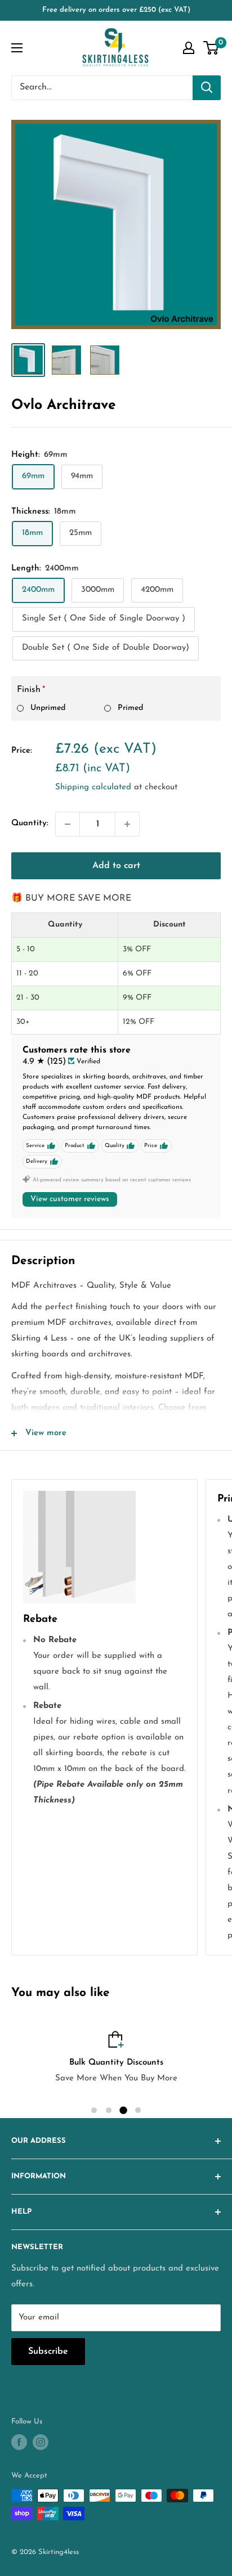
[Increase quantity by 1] (127, 824)
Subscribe (48, 2352)
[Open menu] (17, 48)
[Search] (207, 88)
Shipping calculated (93, 787)
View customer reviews (70, 1199)
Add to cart (116, 866)
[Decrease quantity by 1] (68, 824)
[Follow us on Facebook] (19, 2442)
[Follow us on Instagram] (41, 2442)
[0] (211, 48)
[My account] (189, 48)
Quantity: (30, 823)
